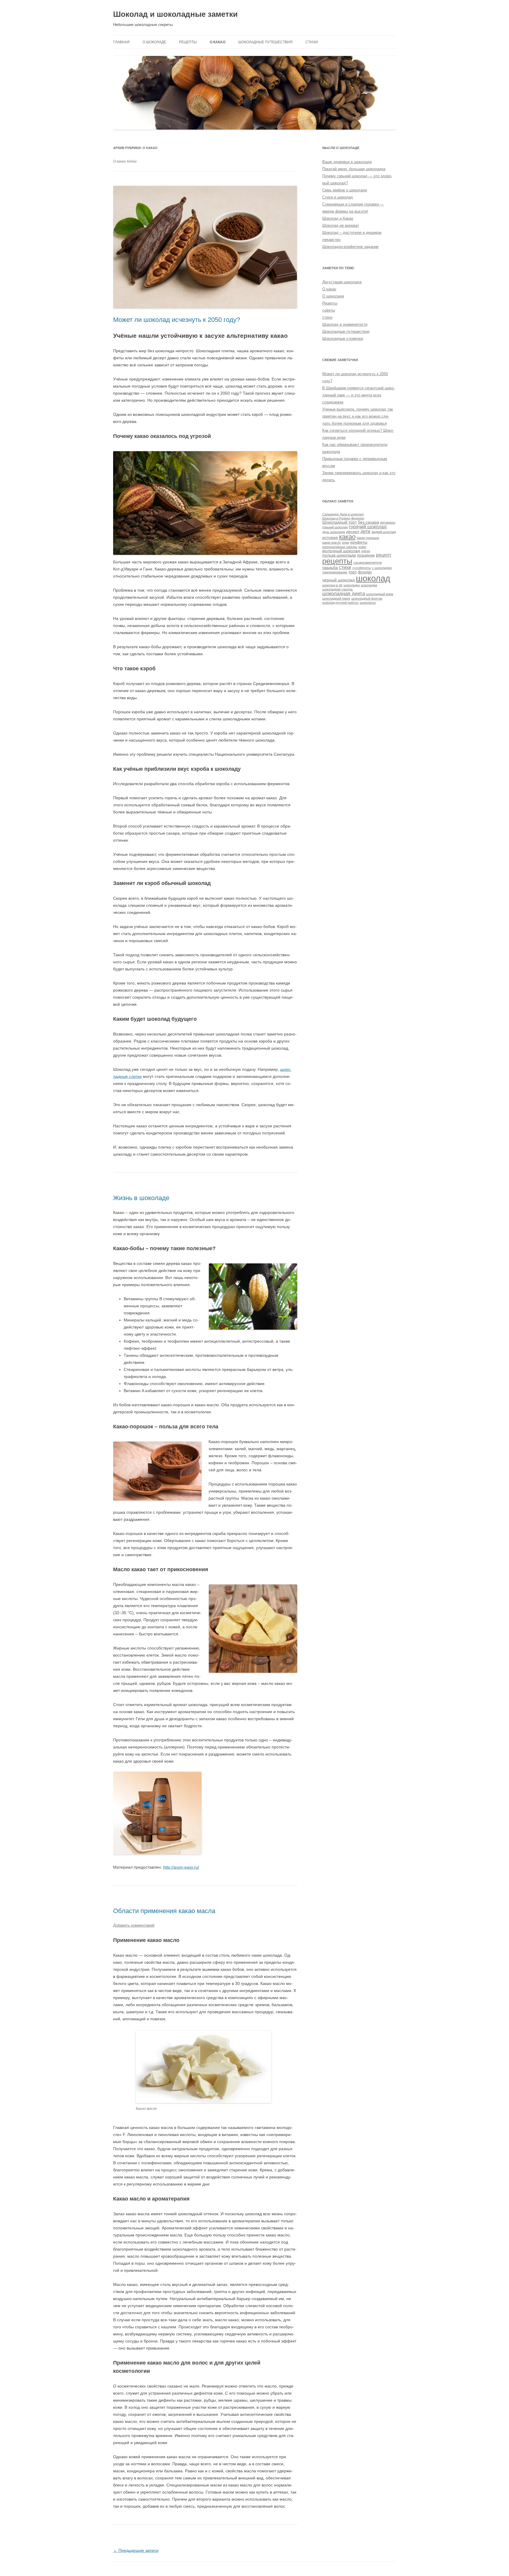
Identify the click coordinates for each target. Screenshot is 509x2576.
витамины (388, 522)
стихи (327, 317)
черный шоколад (338, 580)
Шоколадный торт (339, 522)
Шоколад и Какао (338, 218)
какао (347, 537)
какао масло (332, 542)
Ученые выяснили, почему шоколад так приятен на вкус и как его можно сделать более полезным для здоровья (358, 416)
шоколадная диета (344, 593)
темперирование (335, 572)
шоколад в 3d (332, 585)
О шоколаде (154, 42)
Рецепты (188, 42)
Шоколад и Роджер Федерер (343, 518)
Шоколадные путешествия (265, 42)
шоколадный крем (380, 594)
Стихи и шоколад (338, 197)
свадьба (330, 568)
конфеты (359, 542)
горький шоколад (335, 527)
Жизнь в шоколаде (141, 1198)
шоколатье (368, 603)
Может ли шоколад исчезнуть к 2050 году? (177, 320)
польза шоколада (339, 555)
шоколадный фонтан (367, 598)
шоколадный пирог (336, 598)
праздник (366, 555)
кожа (346, 542)
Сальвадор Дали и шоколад (343, 514)
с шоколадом (382, 568)
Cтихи (312, 42)
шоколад (373, 578)
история (330, 538)
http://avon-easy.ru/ (181, 1867)
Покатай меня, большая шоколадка (354, 169)
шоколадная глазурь (338, 589)
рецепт (384, 555)
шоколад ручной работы (340, 603)
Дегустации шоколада (342, 282)
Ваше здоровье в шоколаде (347, 162)
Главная (121, 42)
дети (365, 531)
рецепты (337, 561)
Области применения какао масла (164, 1911)
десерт (353, 532)
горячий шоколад (368, 527)
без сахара (368, 522)
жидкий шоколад (384, 532)
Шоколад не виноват (341, 225)
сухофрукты (362, 568)
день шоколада (334, 532)
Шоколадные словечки (343, 339)
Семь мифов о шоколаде (345, 190)
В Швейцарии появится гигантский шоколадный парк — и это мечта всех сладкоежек (358, 395)
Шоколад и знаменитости (345, 324)
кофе (362, 547)
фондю (365, 572)
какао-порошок (368, 538)
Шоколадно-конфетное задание (350, 247)
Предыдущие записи (136, 2550)
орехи (366, 551)
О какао (218, 42)
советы (329, 310)
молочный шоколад (341, 551)
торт (353, 572)
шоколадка (352, 585)
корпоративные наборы (340, 547)
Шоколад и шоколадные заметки (175, 14)
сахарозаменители (368, 562)
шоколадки (369, 585)
